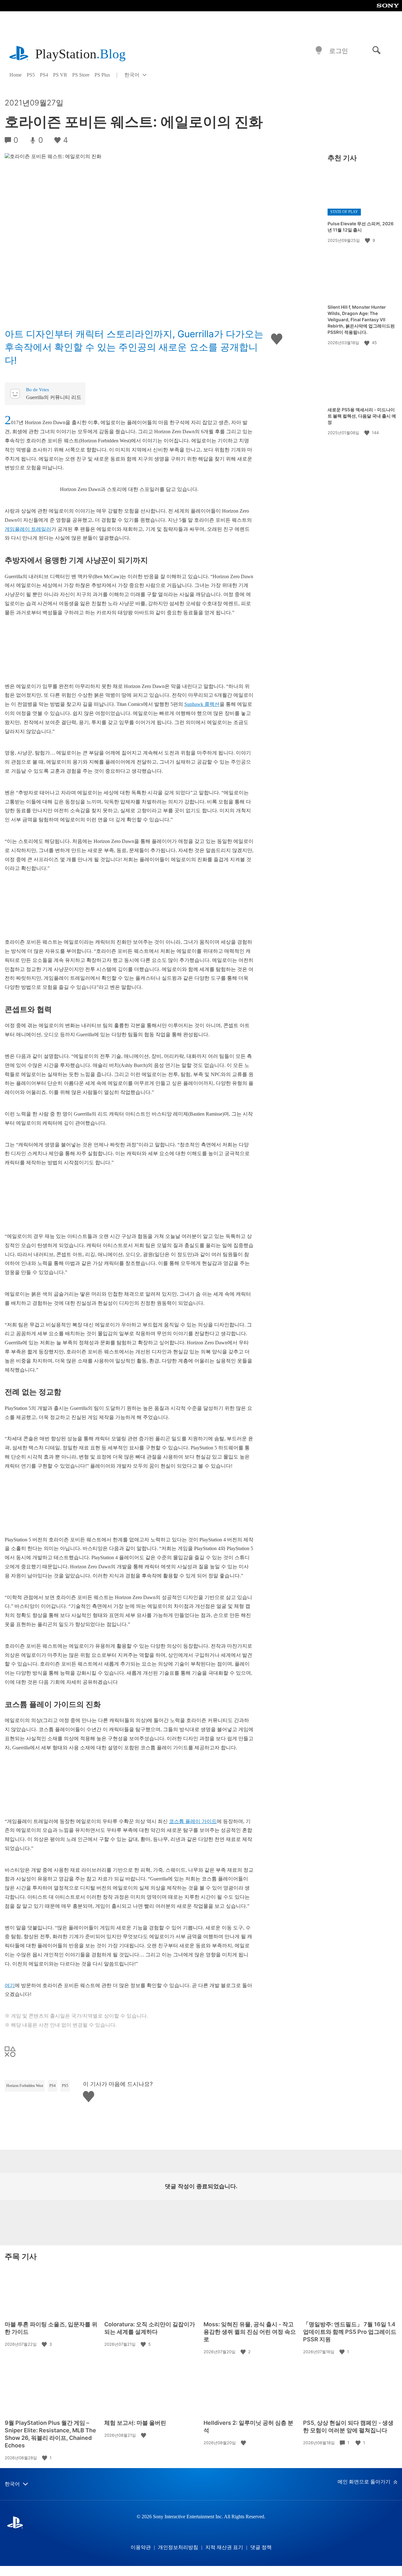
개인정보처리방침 (178, 2547)
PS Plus (102, 75)
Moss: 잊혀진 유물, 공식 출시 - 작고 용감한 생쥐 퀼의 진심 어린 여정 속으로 (250, 2332)
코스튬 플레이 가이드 (193, 1821)
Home (16, 75)
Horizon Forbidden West (25, 2086)
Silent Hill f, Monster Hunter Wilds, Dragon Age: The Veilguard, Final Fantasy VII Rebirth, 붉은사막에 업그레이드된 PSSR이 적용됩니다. (361, 320)
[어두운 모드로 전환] (319, 51)
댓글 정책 (261, 2547)
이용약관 (141, 2547)
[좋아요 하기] (368, 240)
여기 (10, 1985)
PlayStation (80, 54)
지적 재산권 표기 (224, 2547)
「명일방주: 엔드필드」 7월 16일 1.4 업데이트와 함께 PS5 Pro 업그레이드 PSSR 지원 (350, 2332)
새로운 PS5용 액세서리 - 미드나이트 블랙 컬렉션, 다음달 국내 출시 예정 (362, 416)
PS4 (44, 75)
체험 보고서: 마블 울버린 (135, 2423)
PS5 (31, 75)
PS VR (60, 75)
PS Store (81, 75)
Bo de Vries (38, 390)
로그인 (339, 51)
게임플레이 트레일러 (28, 529)
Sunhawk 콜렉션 (202, 704)
